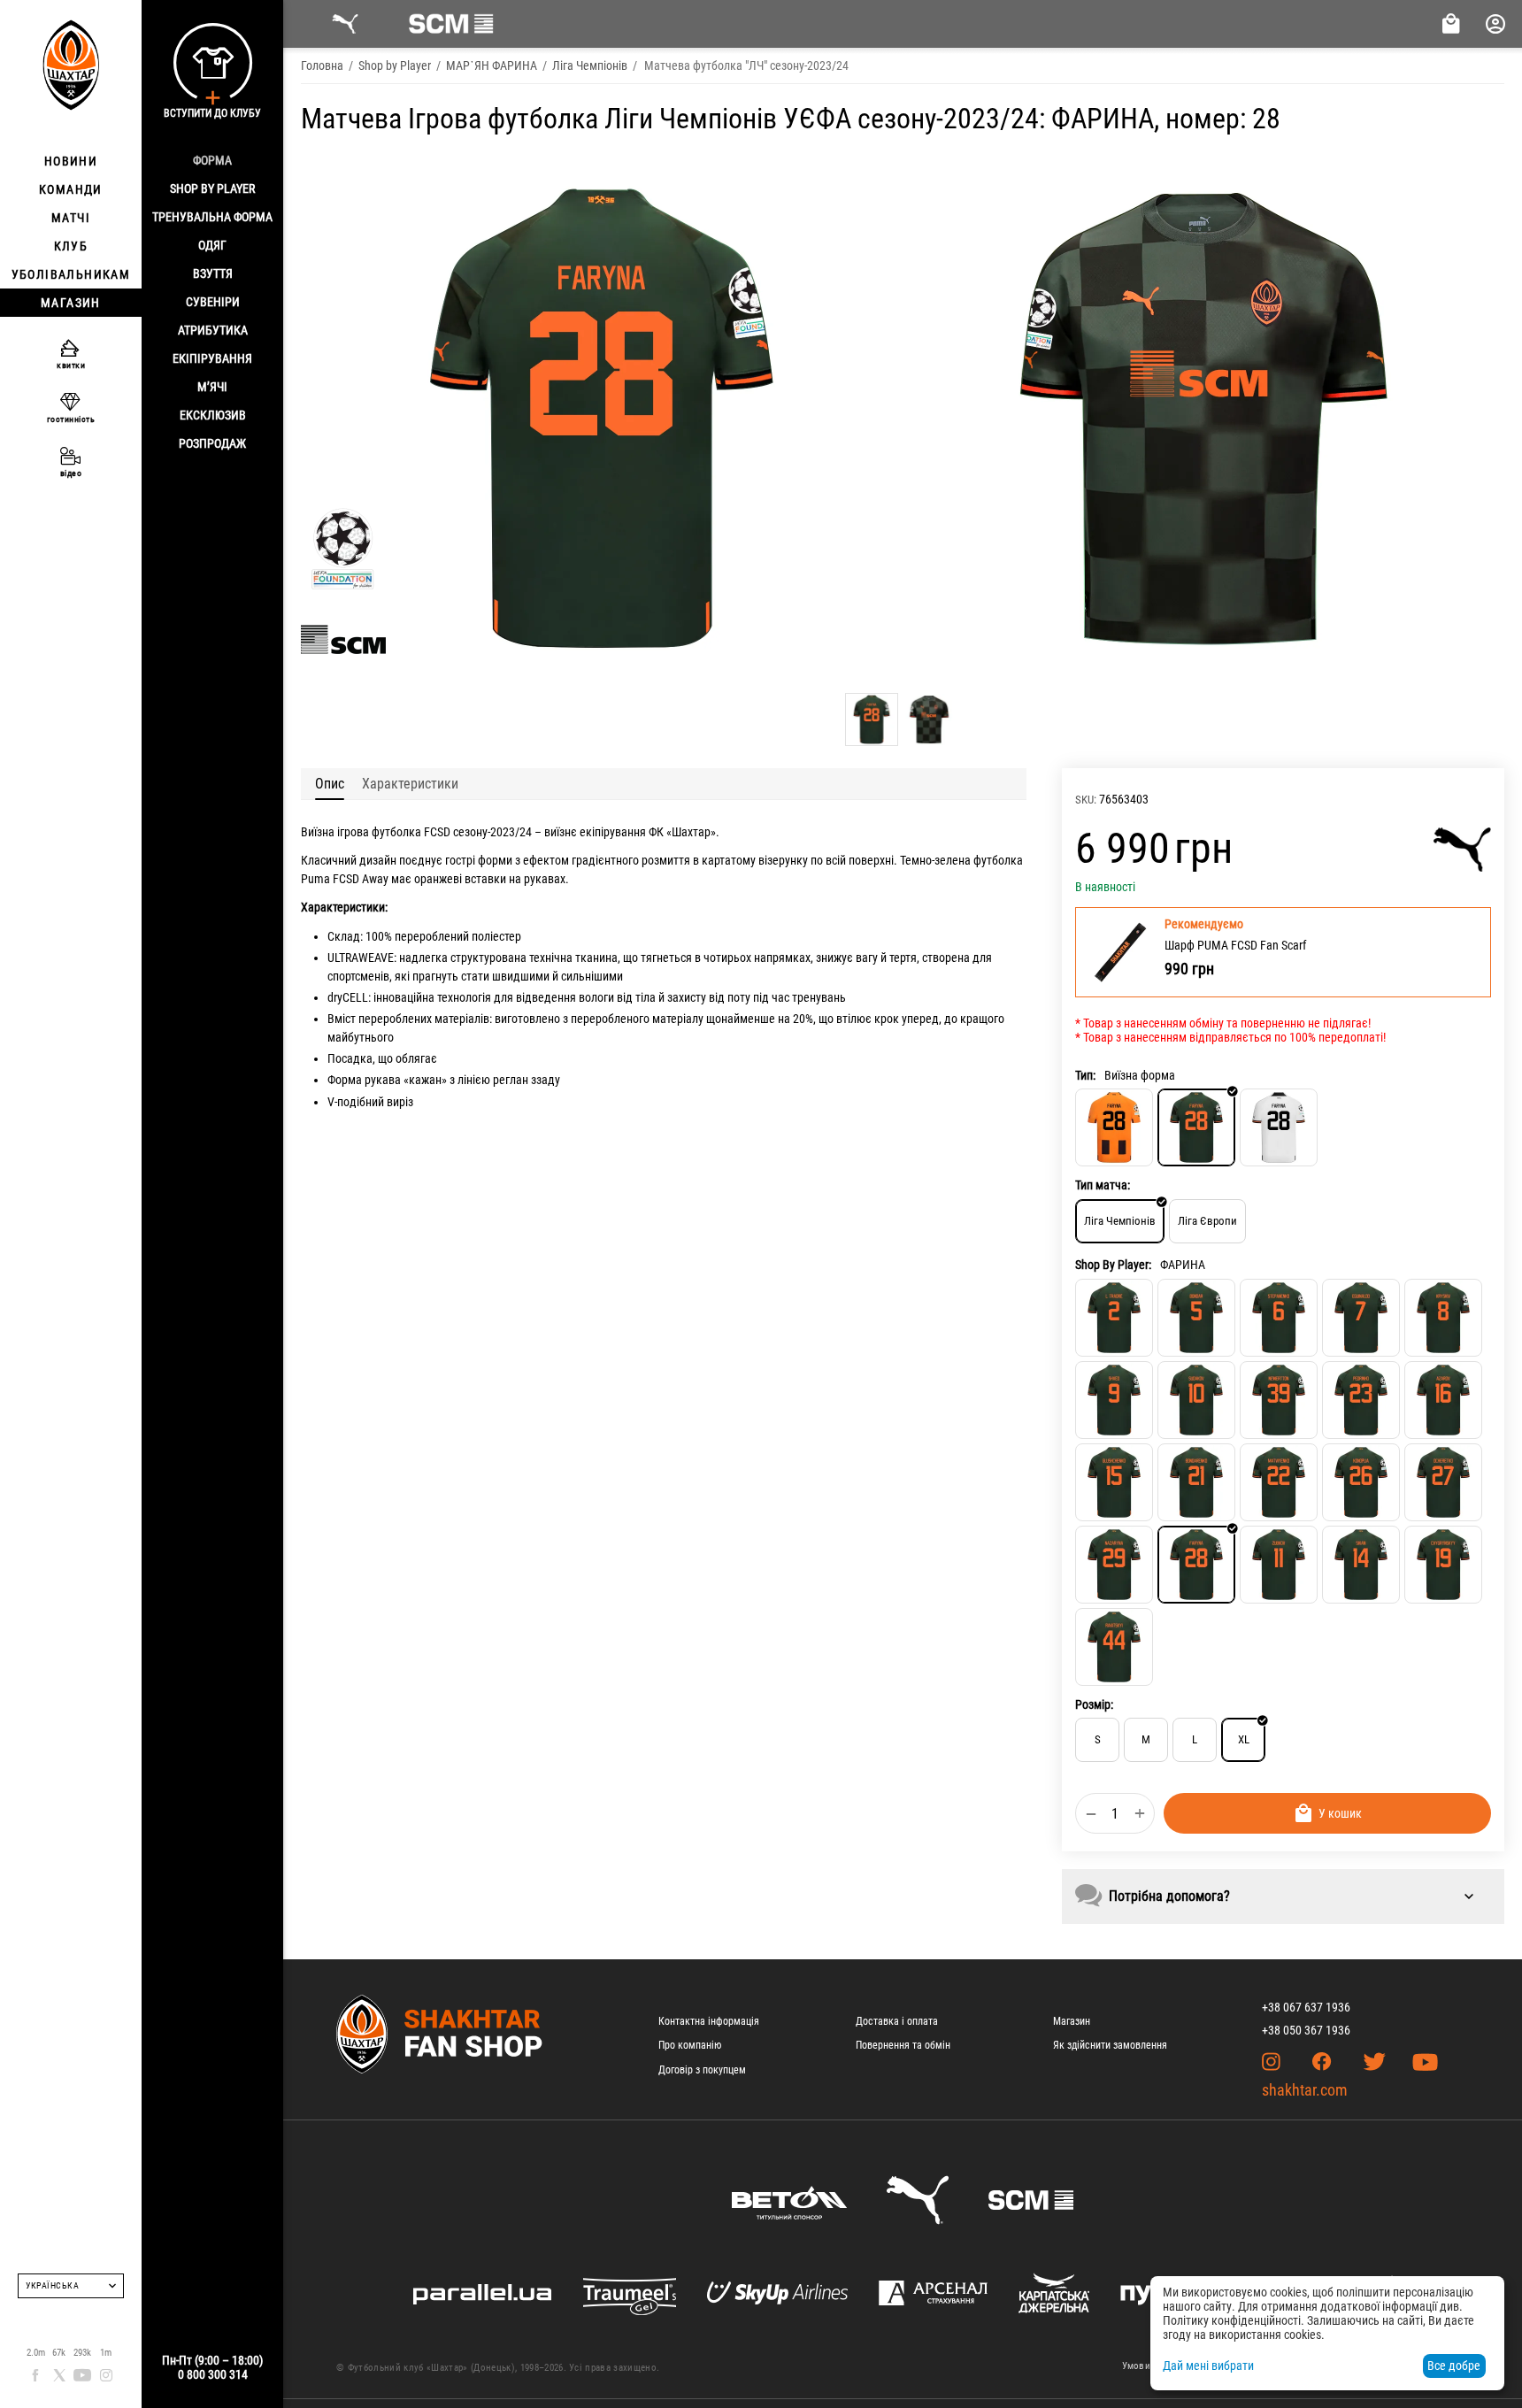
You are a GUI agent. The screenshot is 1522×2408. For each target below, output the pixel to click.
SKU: (1086, 800)
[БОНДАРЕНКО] (1196, 1482)
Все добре (1454, 2366)
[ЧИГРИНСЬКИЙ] (1443, 1565)
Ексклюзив (213, 415)
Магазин (1072, 2021)
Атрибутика (213, 330)
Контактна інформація (709, 2021)
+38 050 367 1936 (1306, 2030)
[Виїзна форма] (1196, 1127)
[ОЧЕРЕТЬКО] (1443, 1482)
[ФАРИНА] (1196, 1565)
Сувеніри (213, 302)
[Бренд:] (1462, 850)
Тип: (1085, 1075)
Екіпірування (212, 358)
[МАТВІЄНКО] (1279, 1482)
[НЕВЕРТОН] (1279, 1400)
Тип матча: (1103, 1185)
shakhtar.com (1305, 2090)
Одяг (212, 245)
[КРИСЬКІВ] (1443, 1318)
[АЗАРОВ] (1443, 1400)
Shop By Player (212, 188)
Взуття (213, 273)
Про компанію (690, 2045)
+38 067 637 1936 (1306, 2007)
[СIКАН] (1361, 1565)
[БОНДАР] (1196, 1318)
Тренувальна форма (212, 217)
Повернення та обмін (903, 2045)
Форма (212, 160)
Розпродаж (212, 443)
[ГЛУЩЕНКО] (1114, 1482)
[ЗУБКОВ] (1279, 1565)
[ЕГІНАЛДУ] (1361, 1318)
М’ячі (212, 387)
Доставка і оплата (897, 2021)
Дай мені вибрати (1208, 2366)
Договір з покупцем (702, 2070)
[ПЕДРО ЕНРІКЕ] (1361, 1400)
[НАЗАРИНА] (1114, 1565)
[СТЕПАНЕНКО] (1279, 1318)
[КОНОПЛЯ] (1361, 1482)
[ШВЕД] (1114, 1400)
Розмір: (1094, 1704)
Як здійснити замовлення (1110, 2045)
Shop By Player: (1113, 1265)
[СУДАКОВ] (1196, 1400)
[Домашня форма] (1114, 1127)
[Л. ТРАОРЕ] (1114, 1318)
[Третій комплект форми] (1279, 1127)
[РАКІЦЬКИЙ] (1114, 1647)
